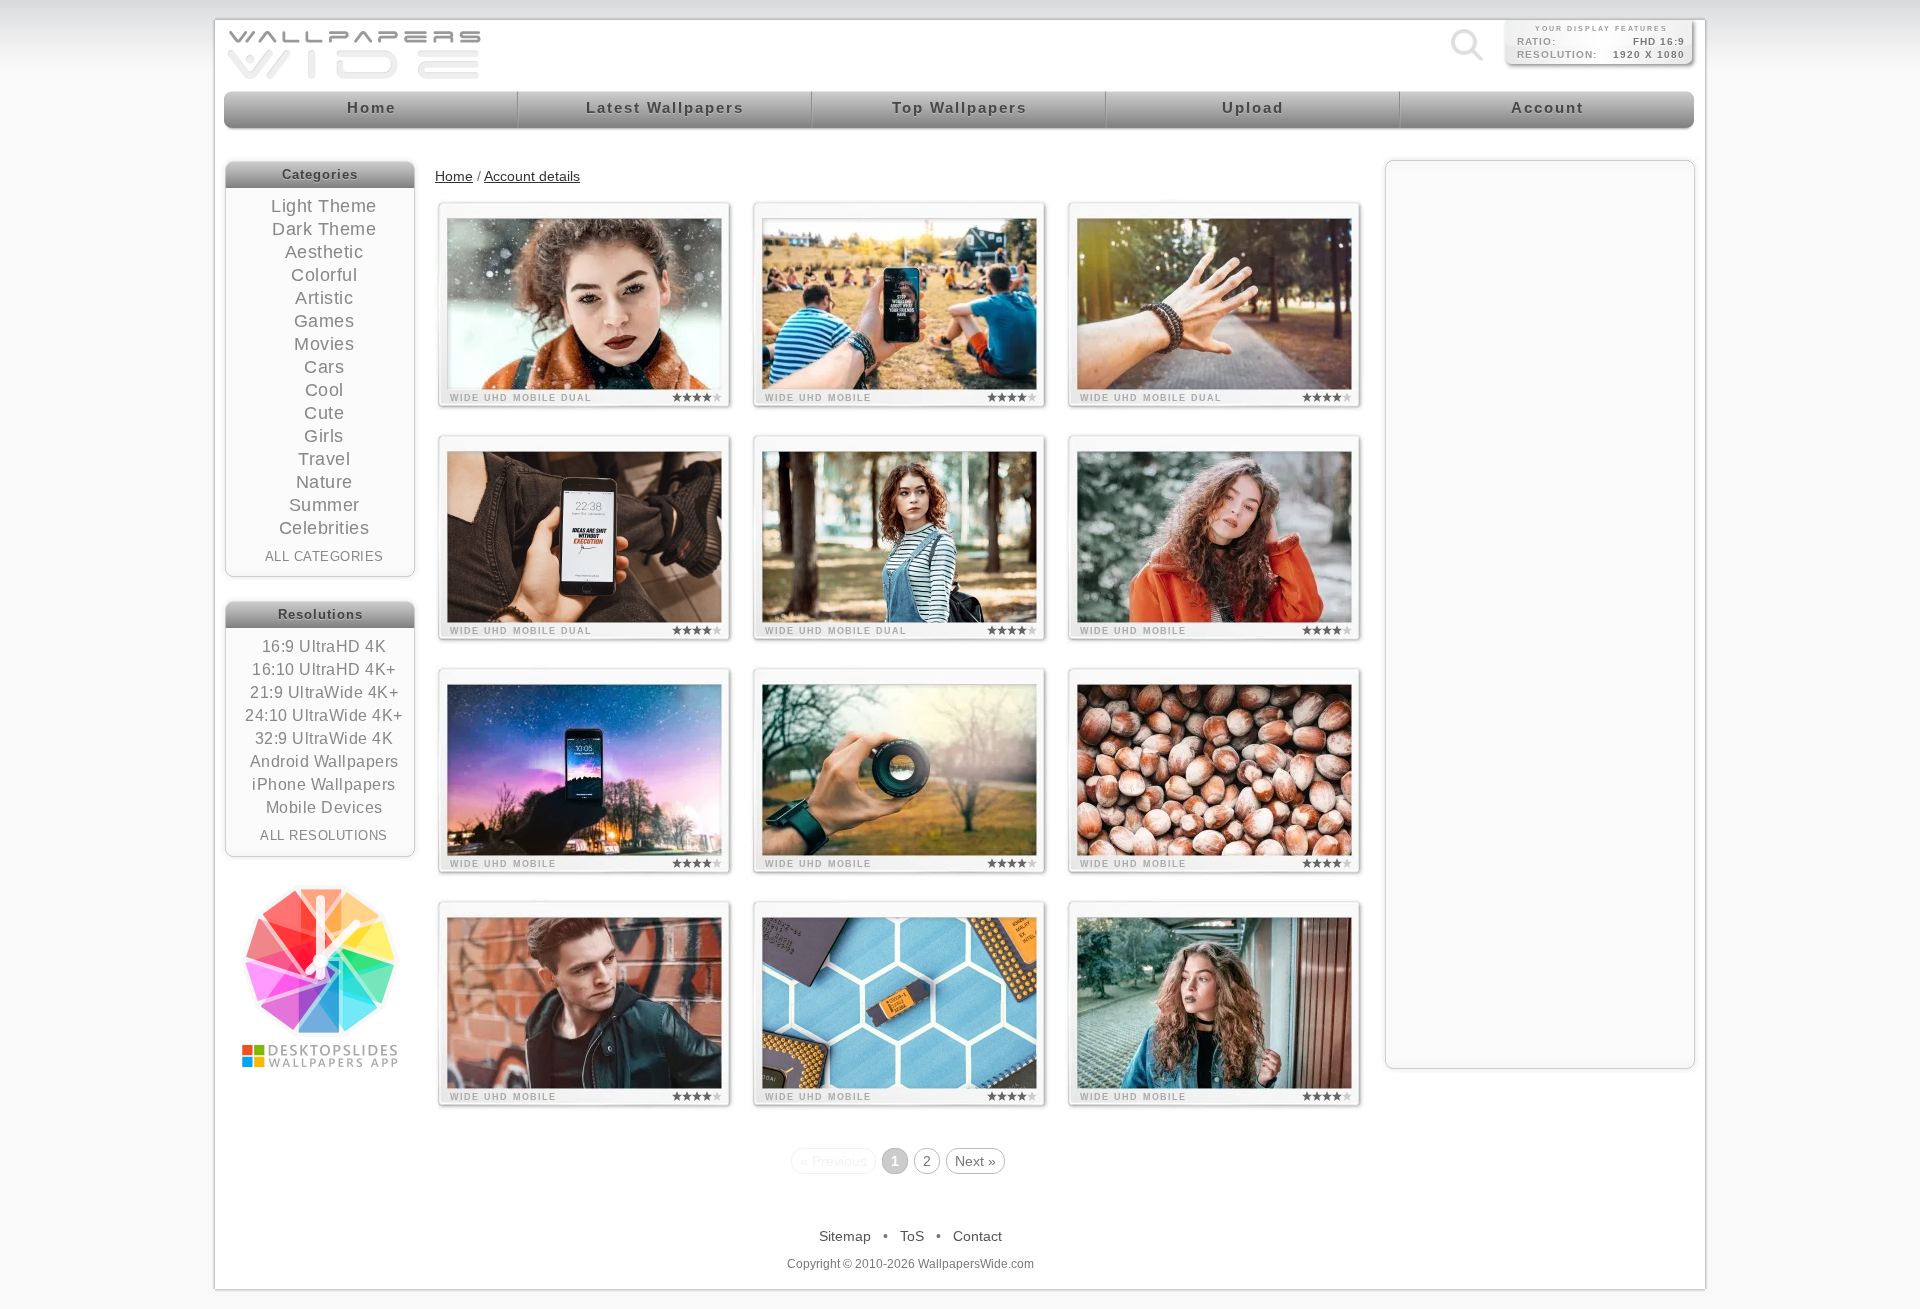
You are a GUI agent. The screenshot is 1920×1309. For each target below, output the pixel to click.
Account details (532, 176)
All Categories (324, 556)
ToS (912, 1236)
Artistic (324, 298)
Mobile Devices (324, 807)
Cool (324, 390)
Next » (975, 1161)
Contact (977, 1236)
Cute (324, 413)
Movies (324, 344)
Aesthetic (324, 252)
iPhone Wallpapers (324, 784)
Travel (324, 459)
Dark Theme (324, 229)
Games (324, 321)
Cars (324, 367)
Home (454, 176)
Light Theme (324, 206)
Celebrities (324, 528)
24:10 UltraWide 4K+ (324, 715)
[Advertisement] (1540, 297)
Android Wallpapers (324, 761)
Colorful (324, 275)
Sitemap (845, 1236)
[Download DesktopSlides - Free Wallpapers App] (320, 976)
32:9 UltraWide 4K (324, 738)
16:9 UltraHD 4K (324, 646)
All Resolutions (324, 835)
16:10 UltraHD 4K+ (324, 669)
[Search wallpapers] (1467, 60)
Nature (324, 482)
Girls (324, 436)
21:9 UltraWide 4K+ (324, 692)
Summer (324, 505)
